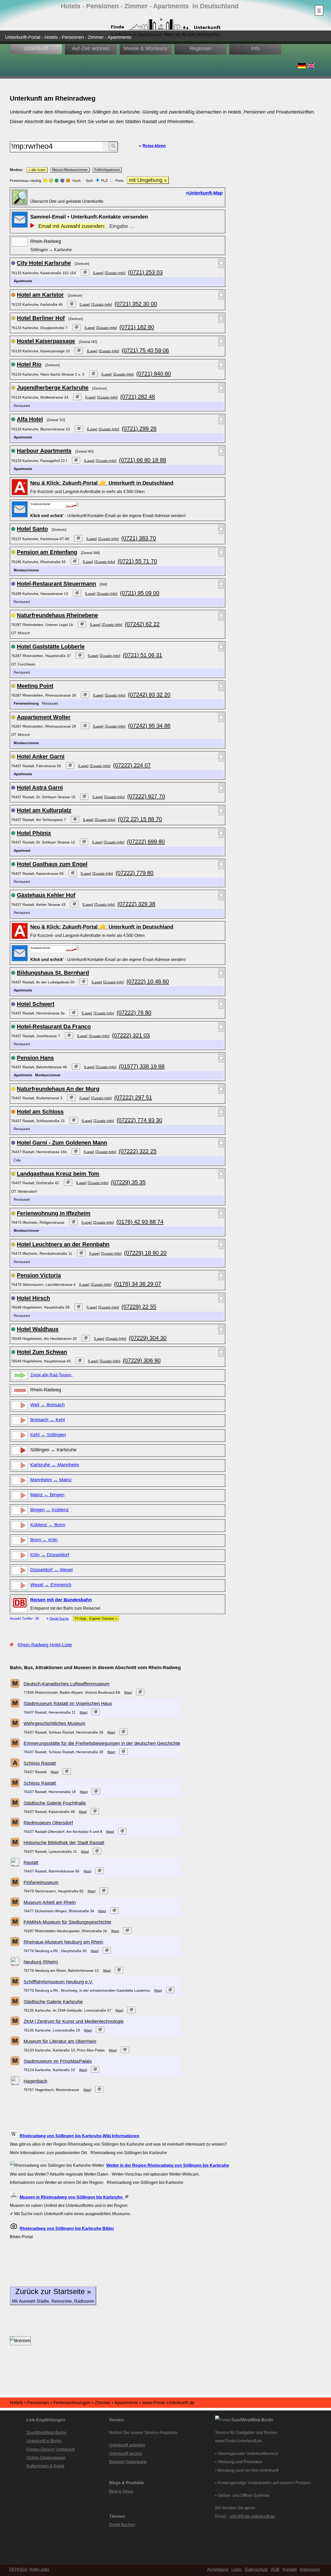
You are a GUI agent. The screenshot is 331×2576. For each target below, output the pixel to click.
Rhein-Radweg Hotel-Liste (45, 1645)
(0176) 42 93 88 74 (140, 1222)
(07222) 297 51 (133, 1097)
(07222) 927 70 (146, 796)
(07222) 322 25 (138, 1151)
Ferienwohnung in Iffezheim (54, 1213)
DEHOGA (18, 2569)
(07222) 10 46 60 (148, 981)
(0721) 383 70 (139, 538)
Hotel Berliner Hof (41, 318)
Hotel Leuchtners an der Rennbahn (63, 1244)
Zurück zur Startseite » (53, 2295)
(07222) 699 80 (146, 842)
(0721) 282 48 (138, 397)
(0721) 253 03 (145, 272)
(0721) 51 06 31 (142, 655)
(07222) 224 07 (132, 765)
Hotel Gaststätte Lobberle (51, 647)
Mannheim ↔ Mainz (51, 1480)
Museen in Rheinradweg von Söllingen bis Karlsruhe (72, 2197)
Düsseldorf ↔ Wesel (51, 1570)
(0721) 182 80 (137, 327)
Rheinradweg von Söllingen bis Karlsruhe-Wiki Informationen (80, 2136)
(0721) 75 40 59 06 (145, 350)
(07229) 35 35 (128, 1182)
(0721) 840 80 (154, 374)
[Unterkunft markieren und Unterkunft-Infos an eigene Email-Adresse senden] (55, 505)
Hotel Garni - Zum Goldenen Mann (62, 1143)
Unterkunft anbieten (127, 2445)
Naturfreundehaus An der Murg (58, 1089)
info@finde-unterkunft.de (252, 2516)
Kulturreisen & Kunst (45, 2466)
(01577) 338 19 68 (142, 1066)
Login (237, 2569)
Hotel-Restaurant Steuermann (56, 584)
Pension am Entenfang (47, 552)
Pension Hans (35, 1058)
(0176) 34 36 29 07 (138, 1284)
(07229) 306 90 (142, 1360)
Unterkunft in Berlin (44, 2441)
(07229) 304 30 (148, 1338)
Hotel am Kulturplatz (44, 810)
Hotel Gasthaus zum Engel (52, 864)
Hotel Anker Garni (41, 756)
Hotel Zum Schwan (42, 1352)
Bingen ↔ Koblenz (50, 1510)
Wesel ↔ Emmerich (51, 1585)
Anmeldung (218, 2569)
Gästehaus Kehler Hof (46, 895)
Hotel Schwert (36, 1004)
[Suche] (113, 146)
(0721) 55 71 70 (137, 561)
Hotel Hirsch (33, 1298)
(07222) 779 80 (134, 873)
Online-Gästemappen (46, 2458)
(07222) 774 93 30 (139, 1120)
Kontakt (290, 2569)
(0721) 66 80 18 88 (142, 460)
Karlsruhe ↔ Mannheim (55, 1465)
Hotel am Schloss (40, 1112)
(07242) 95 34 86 (149, 726)
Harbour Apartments (44, 451)
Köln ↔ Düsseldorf (50, 1555)
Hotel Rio (29, 364)
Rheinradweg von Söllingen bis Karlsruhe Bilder (67, 2228)
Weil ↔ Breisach (47, 1405)
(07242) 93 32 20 (149, 695)
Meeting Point (35, 686)
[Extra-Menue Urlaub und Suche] (319, 10)
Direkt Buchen (122, 2525)
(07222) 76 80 (134, 1013)
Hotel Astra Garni (40, 787)
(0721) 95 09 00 (140, 593)
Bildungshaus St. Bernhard (53, 973)
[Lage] (98, 273)
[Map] (128, 1693)
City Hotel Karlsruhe (44, 263)
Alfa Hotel (30, 419)
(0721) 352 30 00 (136, 304)
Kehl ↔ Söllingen (48, 1435)
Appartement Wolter (44, 717)
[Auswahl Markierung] (221, 263)
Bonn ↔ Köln (44, 1540)
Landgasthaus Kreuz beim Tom (58, 1174)
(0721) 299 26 (139, 428)
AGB (275, 2569)
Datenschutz (256, 2569)
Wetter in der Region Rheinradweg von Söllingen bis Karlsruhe (168, 2165)
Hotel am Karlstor (40, 295)
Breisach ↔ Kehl (48, 1420)
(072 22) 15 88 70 (140, 819)
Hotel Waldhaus (38, 1329)
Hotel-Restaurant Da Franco (54, 1026)
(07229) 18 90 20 (145, 1253)
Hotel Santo (32, 529)
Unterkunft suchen (126, 2453)
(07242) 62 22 (142, 624)
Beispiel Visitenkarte (128, 2462)
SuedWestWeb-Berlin (46, 2432)
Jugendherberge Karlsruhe (53, 388)
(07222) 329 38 (136, 904)
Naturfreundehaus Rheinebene (57, 615)
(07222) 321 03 (131, 1035)
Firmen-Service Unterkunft (50, 2449)
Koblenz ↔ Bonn (48, 1525)
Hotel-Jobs (39, 2569)
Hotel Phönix (34, 833)
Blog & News (121, 2491)
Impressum (310, 2569)
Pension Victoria (39, 1275)
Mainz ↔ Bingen (47, 1495)
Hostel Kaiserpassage (46, 341)
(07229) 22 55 (139, 1307)
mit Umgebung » (148, 180)
